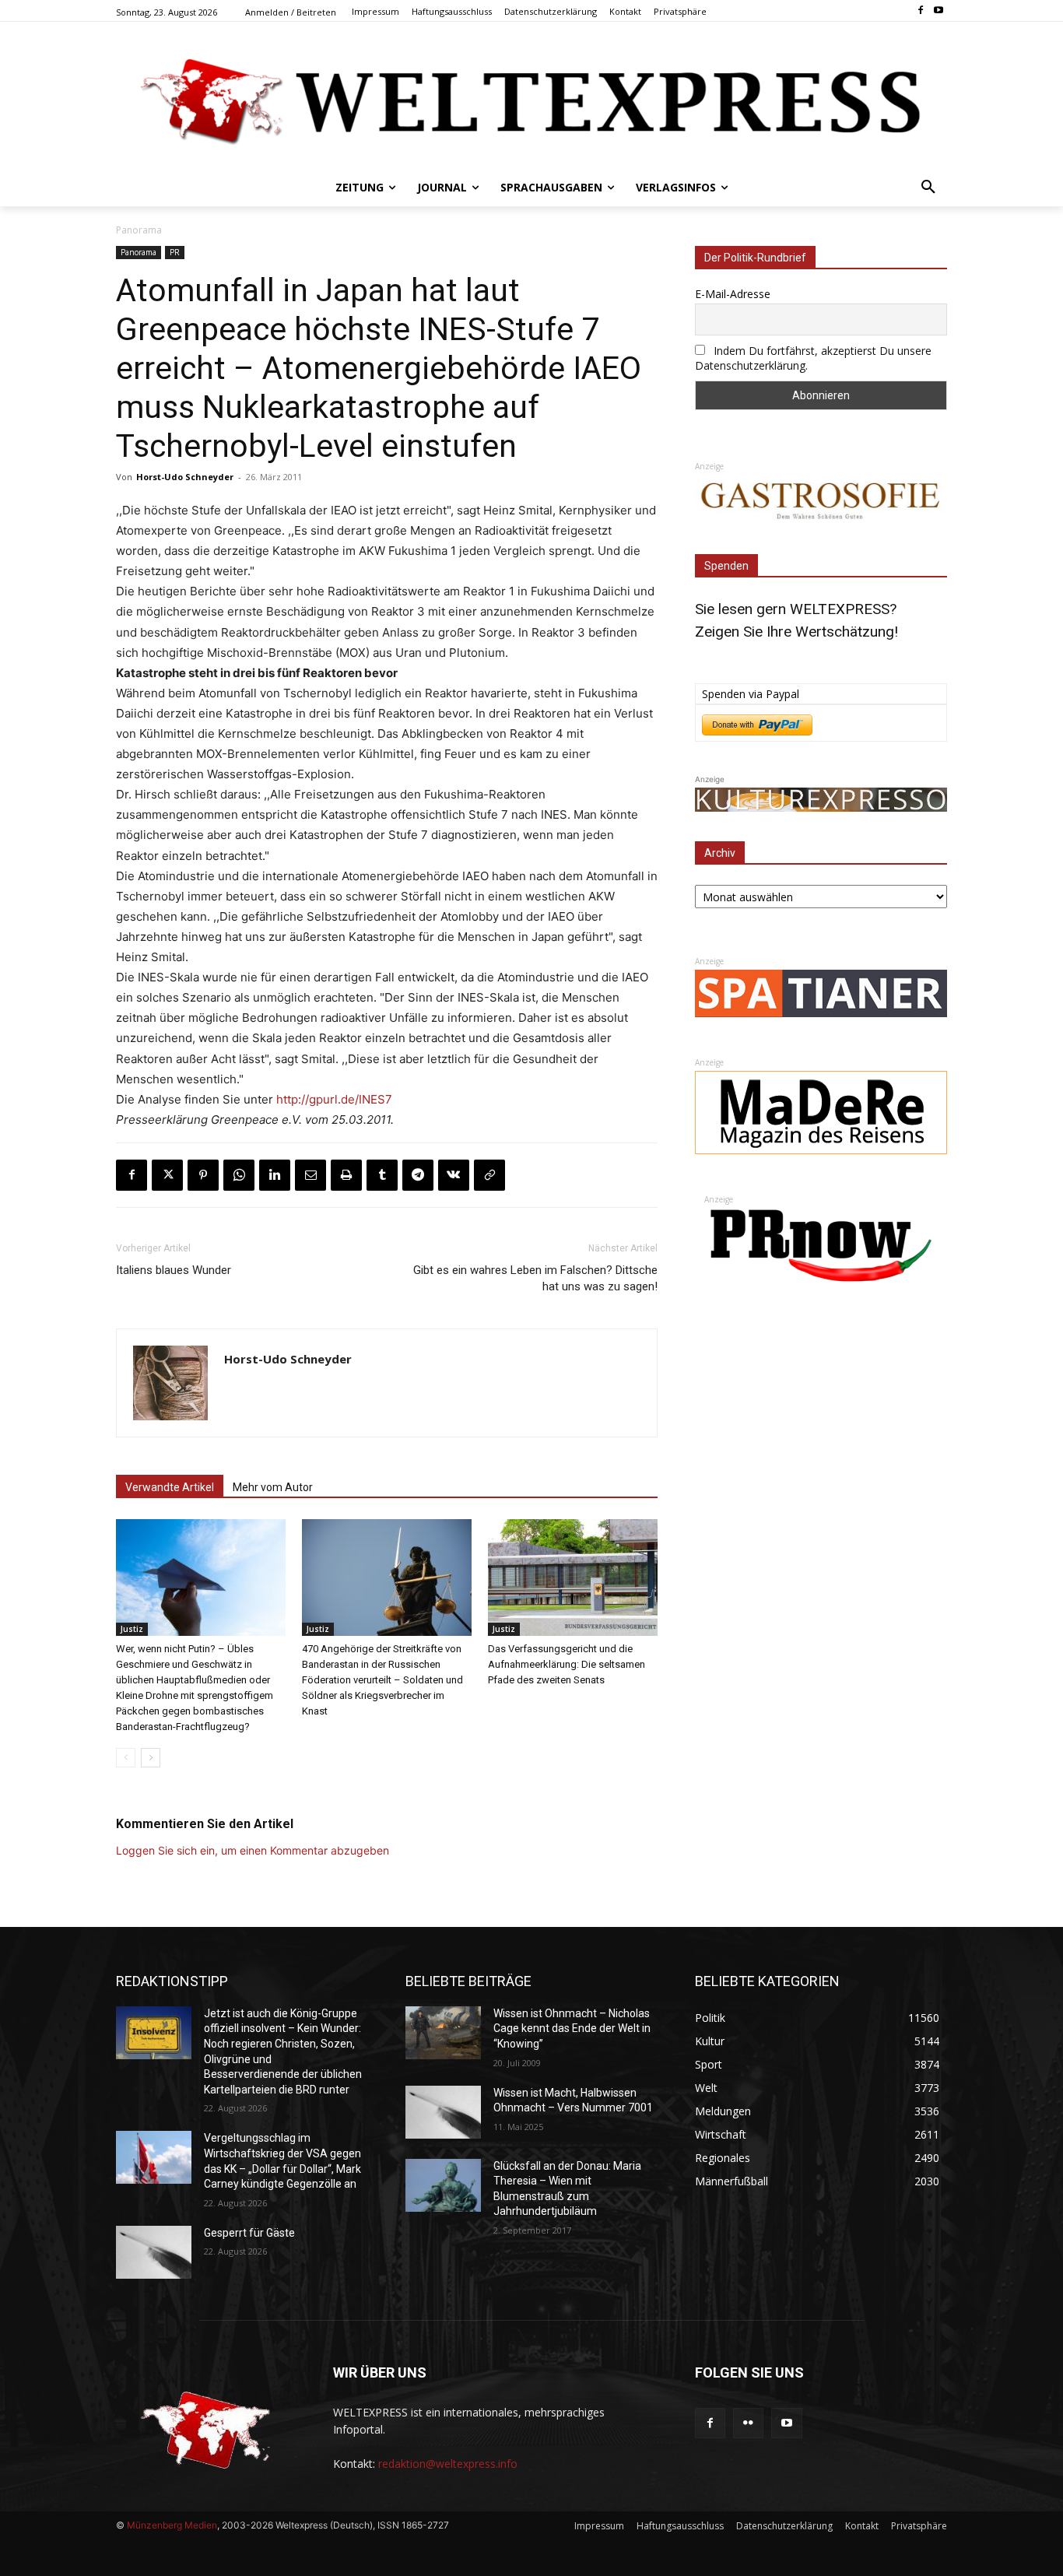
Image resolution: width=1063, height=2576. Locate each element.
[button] (928, 188)
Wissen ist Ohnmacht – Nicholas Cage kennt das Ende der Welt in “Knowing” (572, 2029)
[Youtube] (938, 11)
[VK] (454, 1175)
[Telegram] (418, 1175)
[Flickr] (748, 2423)
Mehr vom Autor (273, 1487)
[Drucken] (346, 1175)
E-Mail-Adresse (733, 294)
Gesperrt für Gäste (249, 2233)
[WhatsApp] (239, 1175)
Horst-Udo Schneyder (185, 477)
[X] (167, 1175)
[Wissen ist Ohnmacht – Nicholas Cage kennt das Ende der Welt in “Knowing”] (443, 2033)
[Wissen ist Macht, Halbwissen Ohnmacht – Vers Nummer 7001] (443, 2112)
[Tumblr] (382, 1175)
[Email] (310, 1175)
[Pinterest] (203, 1175)
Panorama (139, 230)
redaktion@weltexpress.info (448, 2464)
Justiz (132, 1629)
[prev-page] (126, 1758)
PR (175, 252)
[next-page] (151, 1758)
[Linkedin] (275, 1175)
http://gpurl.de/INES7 (334, 1099)
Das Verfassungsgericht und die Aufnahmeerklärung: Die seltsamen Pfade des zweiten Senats (567, 1664)
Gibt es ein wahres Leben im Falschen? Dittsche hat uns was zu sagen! (535, 1278)
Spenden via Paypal (751, 694)
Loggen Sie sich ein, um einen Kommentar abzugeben (253, 1850)
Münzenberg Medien (172, 2525)
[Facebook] (920, 11)
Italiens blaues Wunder (174, 1270)
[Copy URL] (489, 1175)
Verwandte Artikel (170, 1487)
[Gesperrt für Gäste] (154, 2252)
